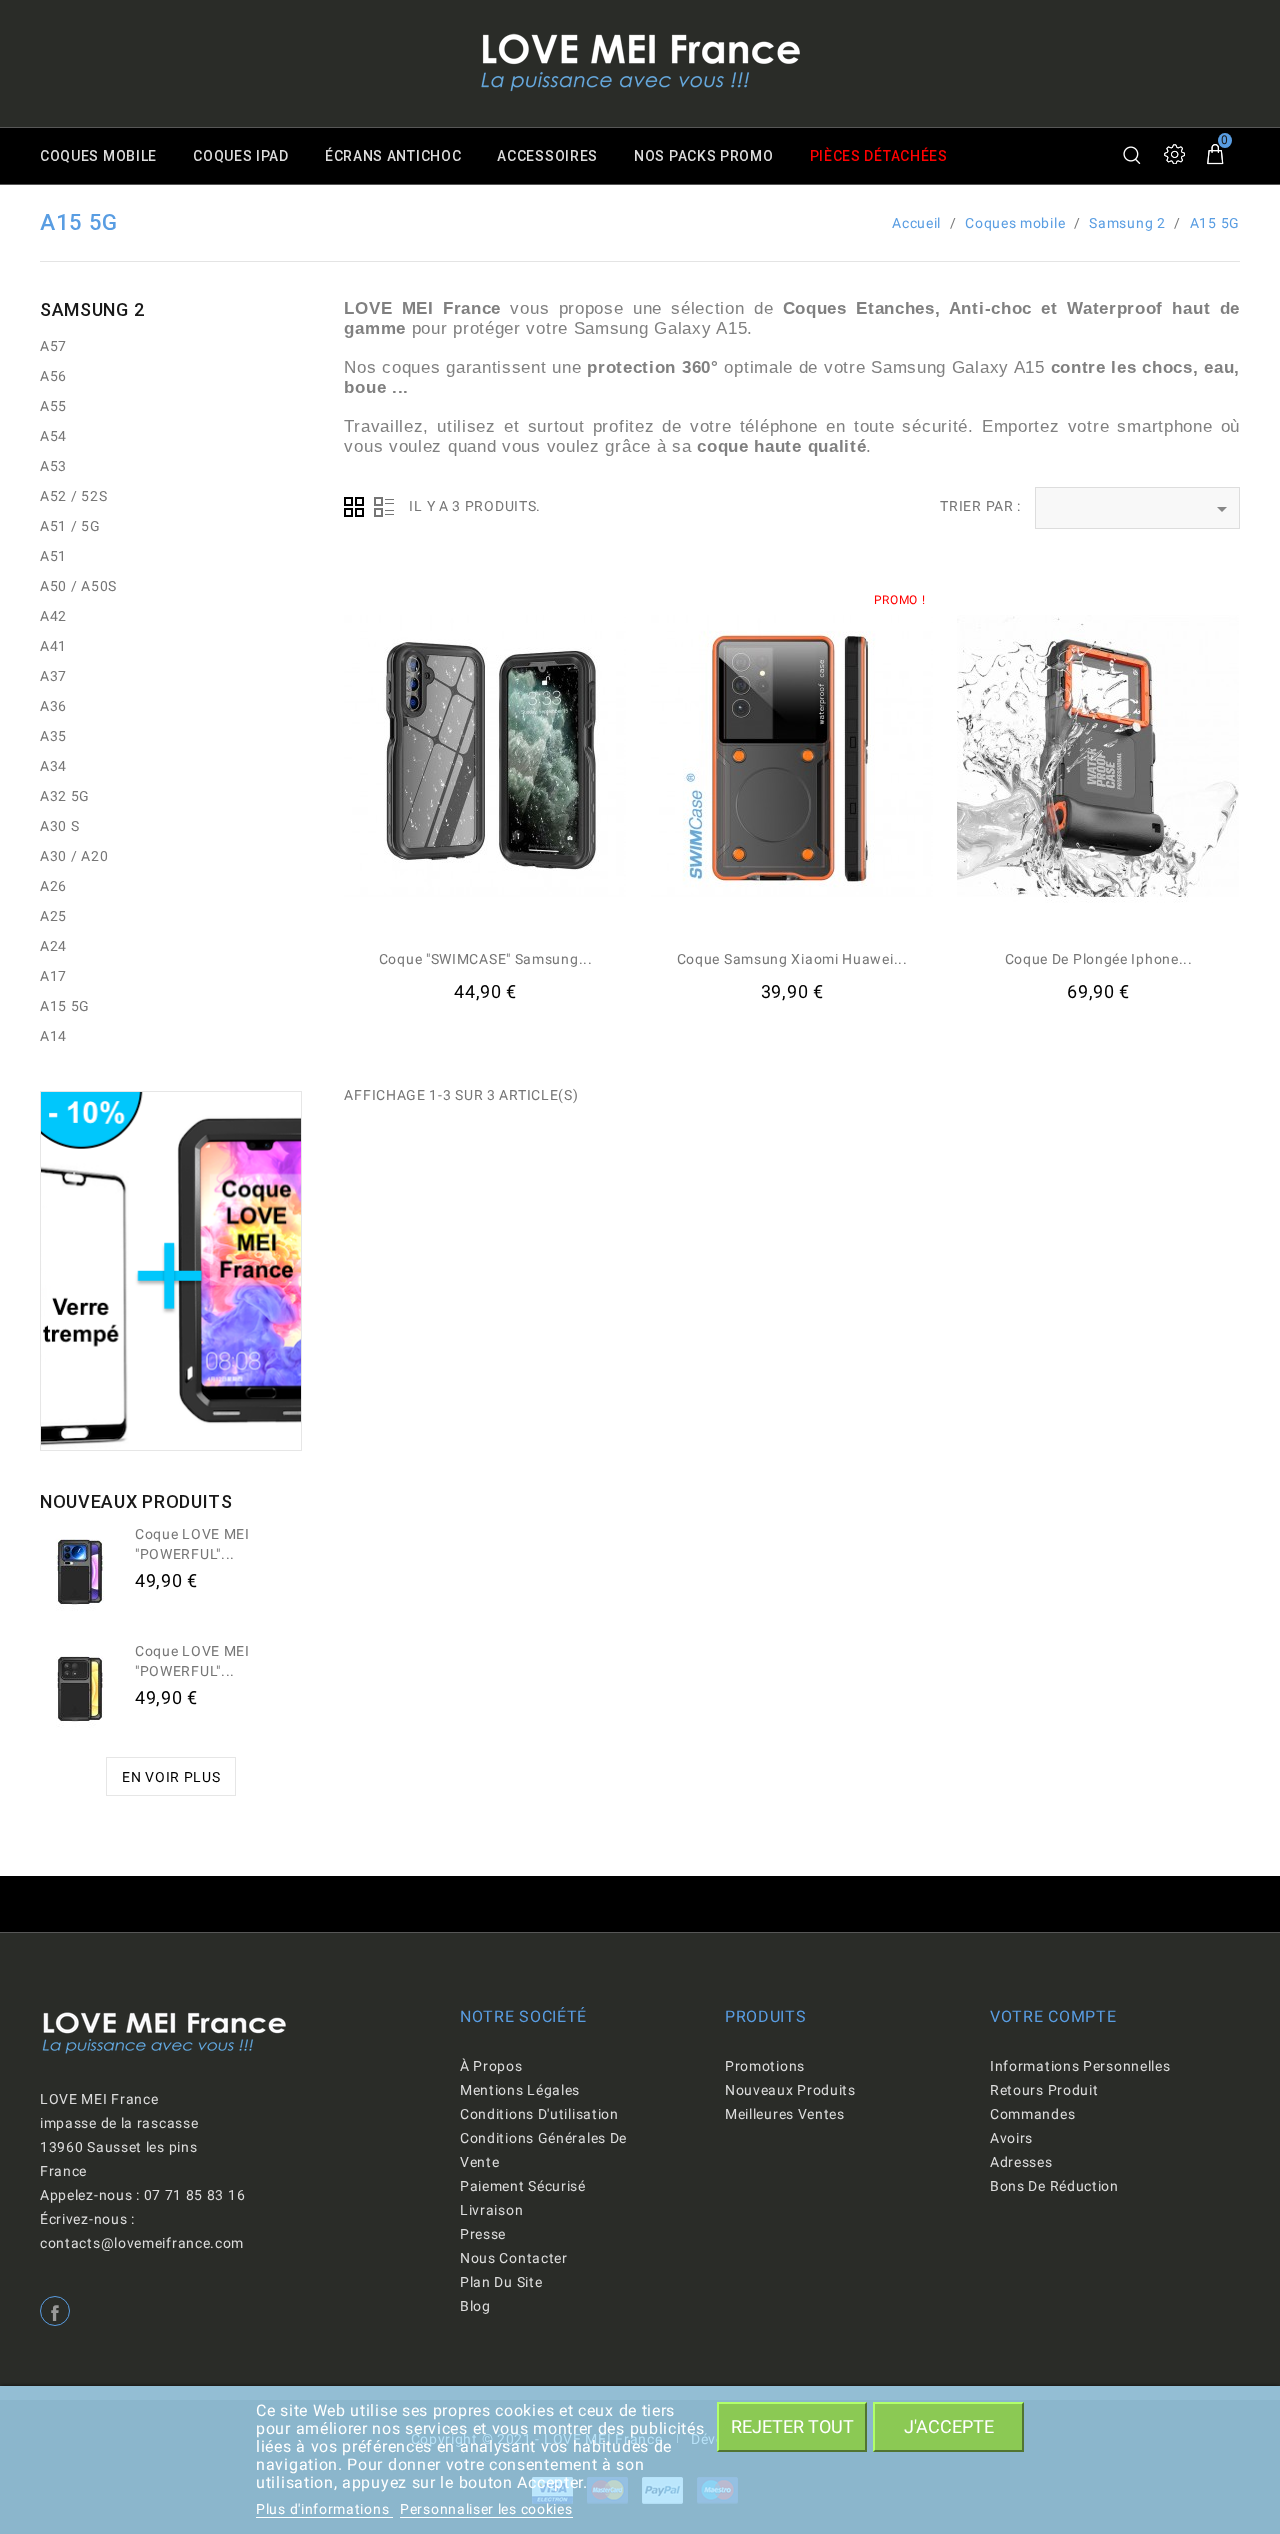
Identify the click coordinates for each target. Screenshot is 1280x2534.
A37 (53, 676)
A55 (53, 406)
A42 (53, 616)
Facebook (55, 2311)
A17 (53, 976)
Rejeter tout (792, 2426)
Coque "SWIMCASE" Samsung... (486, 959)
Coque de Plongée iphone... (1099, 959)
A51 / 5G (70, 526)
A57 (53, 346)
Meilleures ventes (785, 2114)
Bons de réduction (1054, 2186)
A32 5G (65, 796)
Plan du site (501, 2282)
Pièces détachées (879, 156)
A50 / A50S (78, 586)
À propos (491, 2066)
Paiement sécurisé (523, 2186)
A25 (53, 916)
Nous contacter (514, 2258)
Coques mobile (98, 156)
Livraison (491, 2210)
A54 (53, 436)
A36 (53, 706)
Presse (483, 2234)
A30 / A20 (74, 856)
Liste (384, 507)
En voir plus (171, 1777)
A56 (53, 376)
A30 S (60, 826)
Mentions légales (520, 2090)
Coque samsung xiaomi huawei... (792, 959)
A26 (53, 886)
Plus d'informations (324, 2509)
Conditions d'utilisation (539, 2114)
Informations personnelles (1080, 2066)
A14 (53, 1036)
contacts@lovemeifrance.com (142, 2243)
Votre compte (1053, 2016)
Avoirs (1011, 2138)
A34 (53, 766)
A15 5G (65, 1006)
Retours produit (1044, 2090)
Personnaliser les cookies (486, 2509)
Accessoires (547, 156)
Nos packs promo (704, 156)
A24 (53, 946)
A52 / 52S (73, 496)
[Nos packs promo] (171, 1270)
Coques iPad (241, 156)
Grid (354, 507)
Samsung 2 (92, 309)
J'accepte (949, 2426)
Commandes (1032, 2114)
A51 (53, 556)
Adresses (1021, 2162)
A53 (53, 466)
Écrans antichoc (393, 156)
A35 (53, 736)
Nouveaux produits (790, 2090)
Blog (475, 2306)
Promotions (765, 2066)
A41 (53, 646)
